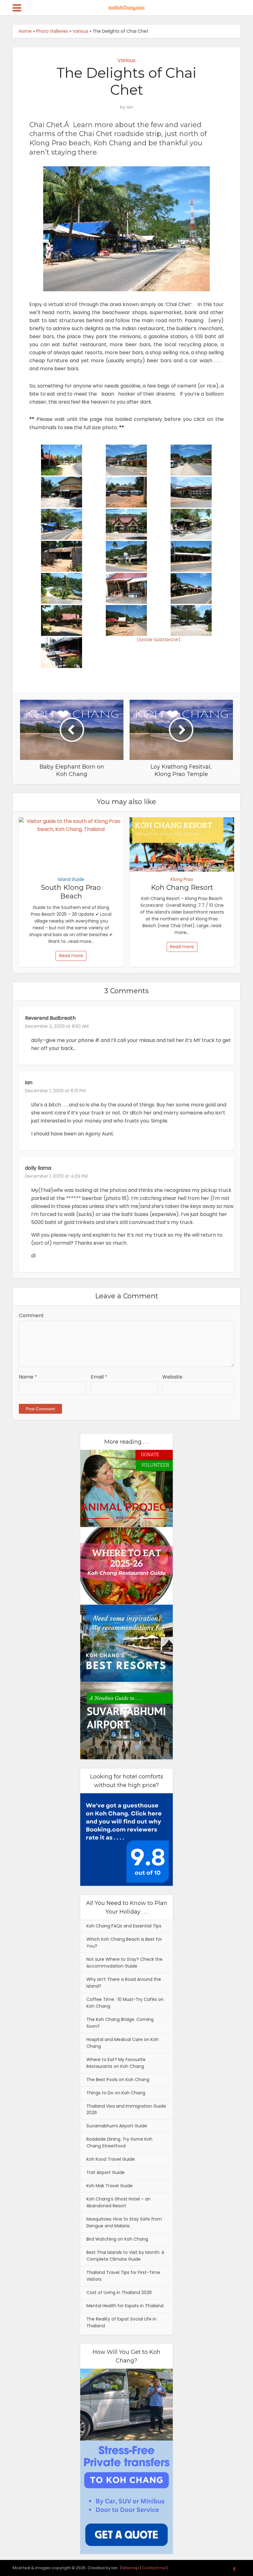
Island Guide (71, 879)
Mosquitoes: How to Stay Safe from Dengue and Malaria (124, 2222)
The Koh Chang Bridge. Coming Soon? (120, 2023)
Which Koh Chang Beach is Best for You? (124, 1943)
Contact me (154, 2568)
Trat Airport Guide (106, 2172)
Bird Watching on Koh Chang (117, 2239)
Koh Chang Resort (182, 888)
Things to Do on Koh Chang (116, 2093)
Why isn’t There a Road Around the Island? (124, 1983)
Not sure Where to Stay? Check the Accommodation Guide (124, 1963)
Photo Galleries (52, 31)
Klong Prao (182, 879)
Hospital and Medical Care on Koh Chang (122, 2043)
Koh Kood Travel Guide (111, 2159)
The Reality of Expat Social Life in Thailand (121, 2322)
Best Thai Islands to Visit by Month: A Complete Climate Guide (125, 2256)
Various (80, 31)
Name (28, 1377)
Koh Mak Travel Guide (110, 2186)
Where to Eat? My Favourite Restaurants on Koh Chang (116, 2063)
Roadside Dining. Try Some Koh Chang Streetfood (119, 2143)
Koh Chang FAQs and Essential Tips (124, 1926)
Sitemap (131, 2568)
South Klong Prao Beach (71, 892)
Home (25, 31)
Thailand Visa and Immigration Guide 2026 (126, 2109)
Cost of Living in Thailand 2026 (119, 2292)
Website (172, 1377)
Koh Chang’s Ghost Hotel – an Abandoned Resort (118, 2202)
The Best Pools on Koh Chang (118, 2080)
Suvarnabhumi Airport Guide (117, 2126)
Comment (31, 1315)
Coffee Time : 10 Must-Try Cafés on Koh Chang (125, 2003)
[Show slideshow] (159, 640)
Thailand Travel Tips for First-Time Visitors (123, 2276)
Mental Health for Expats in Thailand (125, 2306)
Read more (71, 956)
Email (99, 1377)
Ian (130, 107)
